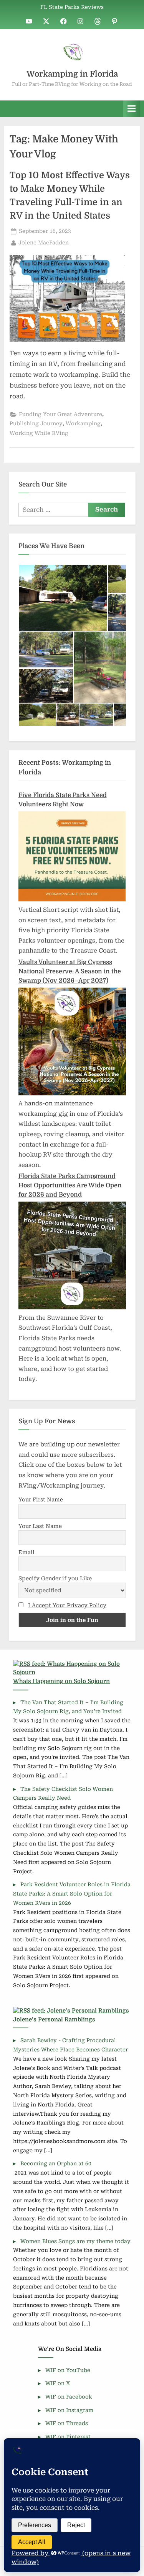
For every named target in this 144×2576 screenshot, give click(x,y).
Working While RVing (39, 433)
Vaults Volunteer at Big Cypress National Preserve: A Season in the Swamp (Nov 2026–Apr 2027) (70, 971)
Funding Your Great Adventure (60, 414)
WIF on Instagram (69, 2410)
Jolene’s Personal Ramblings (54, 2020)
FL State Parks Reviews (72, 7)
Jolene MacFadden (44, 242)
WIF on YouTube (68, 2370)
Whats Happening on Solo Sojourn (61, 1681)
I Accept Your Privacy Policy (67, 1605)
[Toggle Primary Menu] (132, 109)
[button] (63, 598)
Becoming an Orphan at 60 (56, 2163)
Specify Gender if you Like (55, 1578)
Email (26, 1552)
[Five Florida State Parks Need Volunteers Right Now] (72, 899)
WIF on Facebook (69, 2397)
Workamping (83, 423)
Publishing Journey (36, 423)
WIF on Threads (67, 2423)
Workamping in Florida (72, 74)
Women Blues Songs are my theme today (75, 2241)
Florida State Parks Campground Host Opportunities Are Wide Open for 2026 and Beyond (70, 1185)
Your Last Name (40, 1526)
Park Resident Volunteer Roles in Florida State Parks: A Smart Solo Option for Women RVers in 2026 (72, 1894)
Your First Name (41, 1499)
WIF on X (58, 2383)
